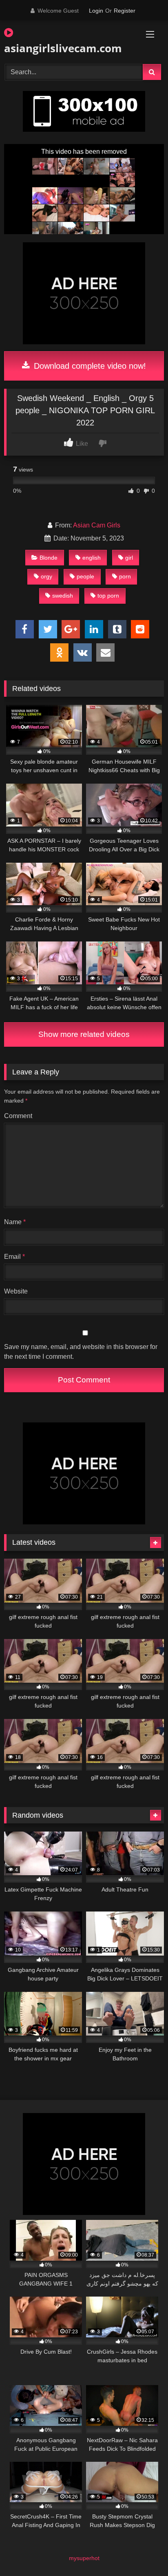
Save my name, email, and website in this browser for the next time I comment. (81, 1352)
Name (15, 1222)
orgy (46, 576)
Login (96, 11)
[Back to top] (143, 2552)
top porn (108, 596)
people (85, 576)
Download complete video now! (89, 366)
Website (16, 1291)
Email (14, 1257)
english (92, 558)
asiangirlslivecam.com (59, 48)
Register (125, 11)
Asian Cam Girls (97, 525)
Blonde (49, 558)
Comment (18, 1116)
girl (129, 558)
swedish (63, 596)
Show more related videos (84, 1034)
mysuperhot (84, 2558)
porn (125, 576)
